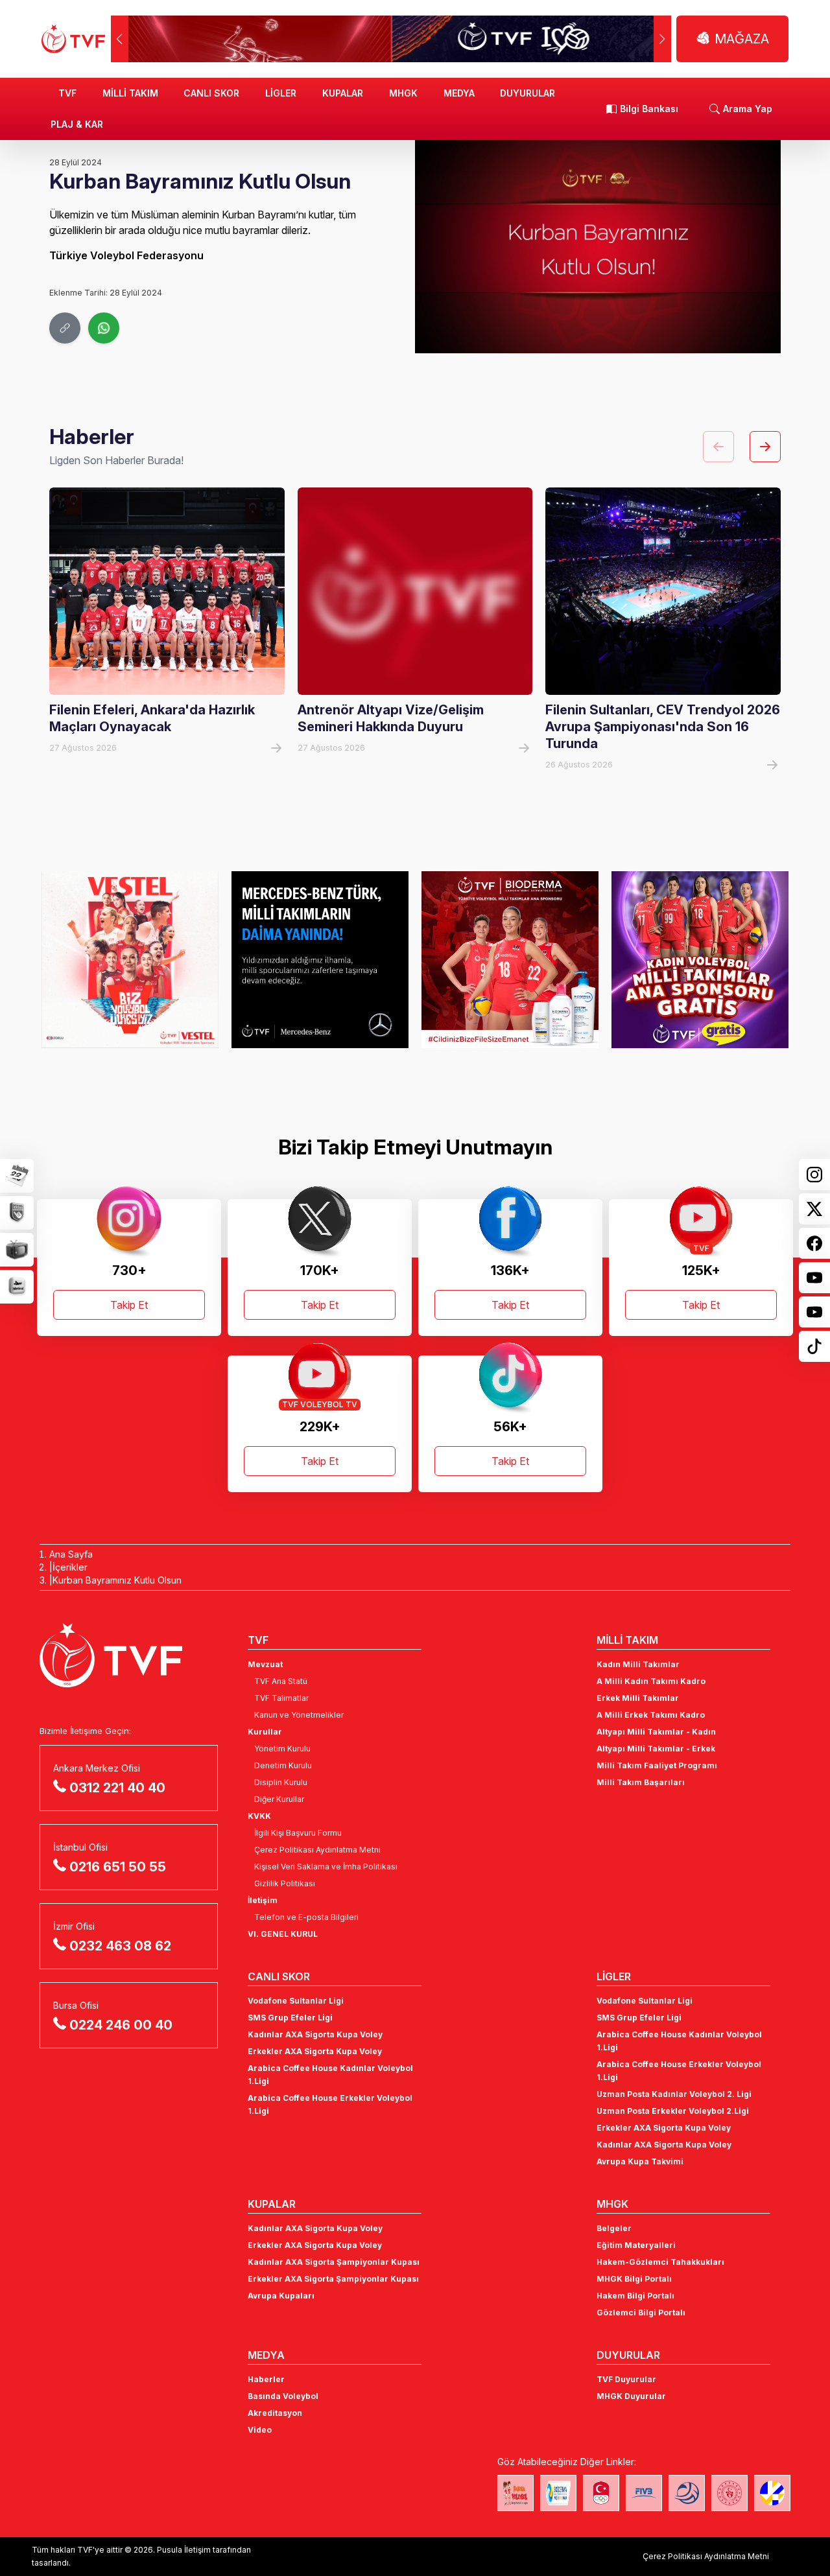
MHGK (403, 93)
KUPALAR (343, 93)
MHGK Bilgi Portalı (634, 2279)
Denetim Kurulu (283, 1765)
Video (260, 2430)
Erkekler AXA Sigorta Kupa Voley (315, 2051)
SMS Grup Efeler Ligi (290, 2018)
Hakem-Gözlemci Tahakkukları (660, 2262)
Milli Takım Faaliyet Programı (657, 1765)
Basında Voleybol (283, 2396)
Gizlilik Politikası (285, 1883)
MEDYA (459, 93)
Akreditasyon (275, 2413)
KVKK (259, 1816)
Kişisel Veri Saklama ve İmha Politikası (326, 1867)
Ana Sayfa (71, 1554)
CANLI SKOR (211, 93)
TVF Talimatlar (281, 1698)
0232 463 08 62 (120, 1946)
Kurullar (265, 1732)
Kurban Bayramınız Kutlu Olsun (117, 1580)
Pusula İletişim (184, 2550)
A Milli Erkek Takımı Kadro (651, 1715)
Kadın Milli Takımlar (638, 1664)
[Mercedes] (130, 959)
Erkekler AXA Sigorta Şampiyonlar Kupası (333, 2279)
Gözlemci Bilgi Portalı (641, 2313)
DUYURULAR (528, 93)
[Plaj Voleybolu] (558, 2493)
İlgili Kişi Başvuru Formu (298, 1833)
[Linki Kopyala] (65, 328)
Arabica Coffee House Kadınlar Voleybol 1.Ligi (330, 2075)
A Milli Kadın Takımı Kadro (651, 1681)
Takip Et (129, 1305)
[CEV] (772, 2493)
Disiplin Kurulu (281, 1782)
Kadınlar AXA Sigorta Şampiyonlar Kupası (334, 2262)
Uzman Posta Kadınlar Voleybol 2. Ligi (674, 2094)
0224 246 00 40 (121, 2025)
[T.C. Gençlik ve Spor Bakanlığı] (729, 2493)
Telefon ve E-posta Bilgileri (306, 1917)
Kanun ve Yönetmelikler (299, 1715)
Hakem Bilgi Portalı (635, 2296)
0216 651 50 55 (118, 1867)
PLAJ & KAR (77, 124)
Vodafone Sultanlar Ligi (296, 2001)
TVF (67, 93)
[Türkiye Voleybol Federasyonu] (73, 39)
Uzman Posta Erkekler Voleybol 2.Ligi (673, 2111)
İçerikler (70, 1567)
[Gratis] (510, 959)
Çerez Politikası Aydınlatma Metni (317, 1850)
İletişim (263, 1900)
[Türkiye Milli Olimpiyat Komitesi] (601, 2493)
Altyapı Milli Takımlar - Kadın (656, 1732)
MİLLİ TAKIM (130, 93)
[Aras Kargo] (700, 959)
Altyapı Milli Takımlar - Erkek (656, 1749)
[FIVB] (644, 2493)
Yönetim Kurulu (282, 1749)
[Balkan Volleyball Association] (687, 2493)
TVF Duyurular (626, 2379)
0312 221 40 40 (117, 1788)
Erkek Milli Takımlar (638, 1698)
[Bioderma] (320, 959)
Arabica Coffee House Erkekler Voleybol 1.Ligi (330, 2104)
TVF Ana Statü (281, 1681)
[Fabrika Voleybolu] (516, 2493)
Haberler (266, 2379)
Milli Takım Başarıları (641, 1782)
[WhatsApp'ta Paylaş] (104, 328)
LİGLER (281, 93)
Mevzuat (265, 1664)
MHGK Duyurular (631, 2396)
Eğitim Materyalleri (636, 2245)
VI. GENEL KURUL (283, 1934)
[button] (662, 39)
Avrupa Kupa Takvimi (640, 2161)
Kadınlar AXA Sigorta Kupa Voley (315, 2034)
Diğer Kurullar (279, 1799)
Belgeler (614, 2228)
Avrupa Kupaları (281, 2296)
